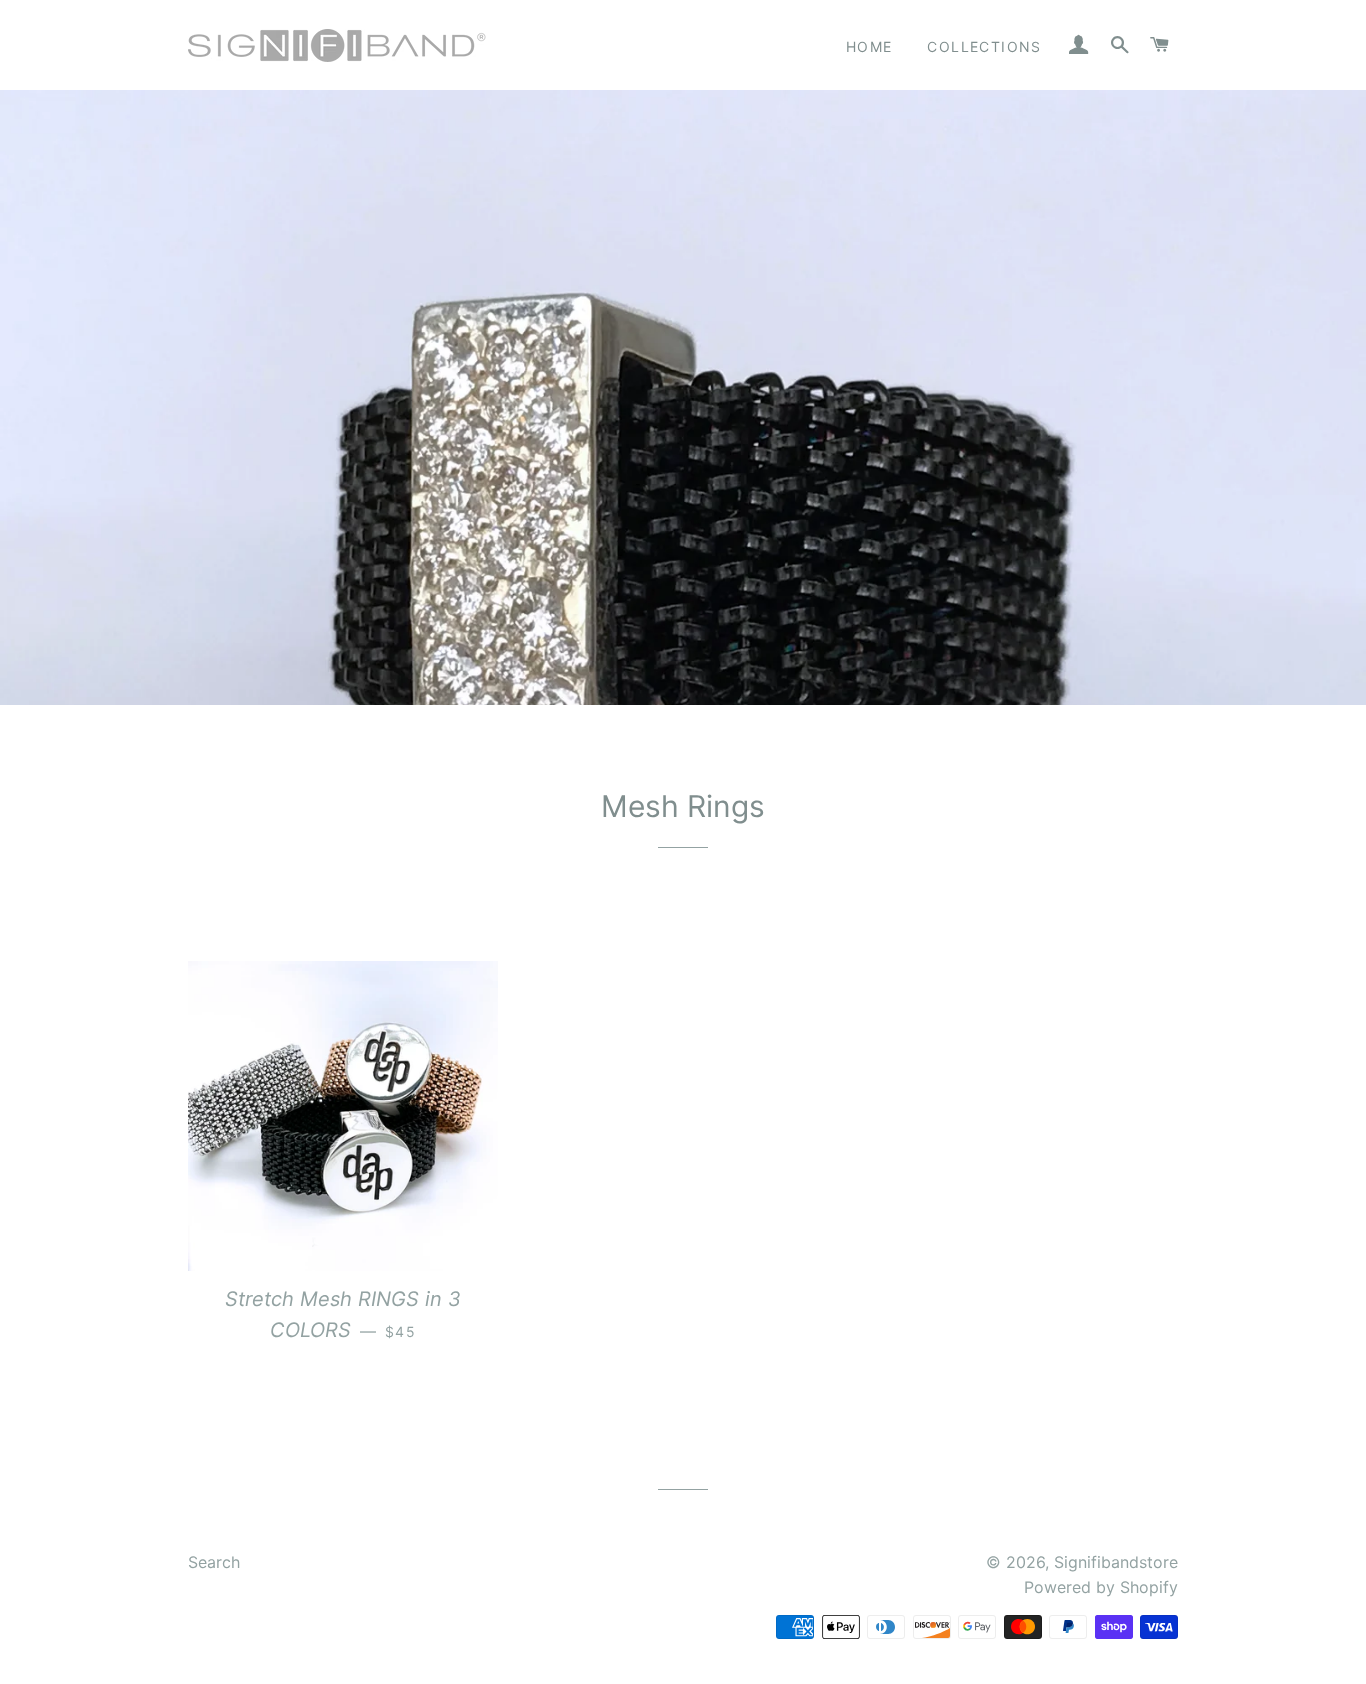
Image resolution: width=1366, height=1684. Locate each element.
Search (214, 1562)
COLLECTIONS (984, 46)
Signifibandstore (1116, 1562)
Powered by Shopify (1101, 1587)
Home (869, 46)
